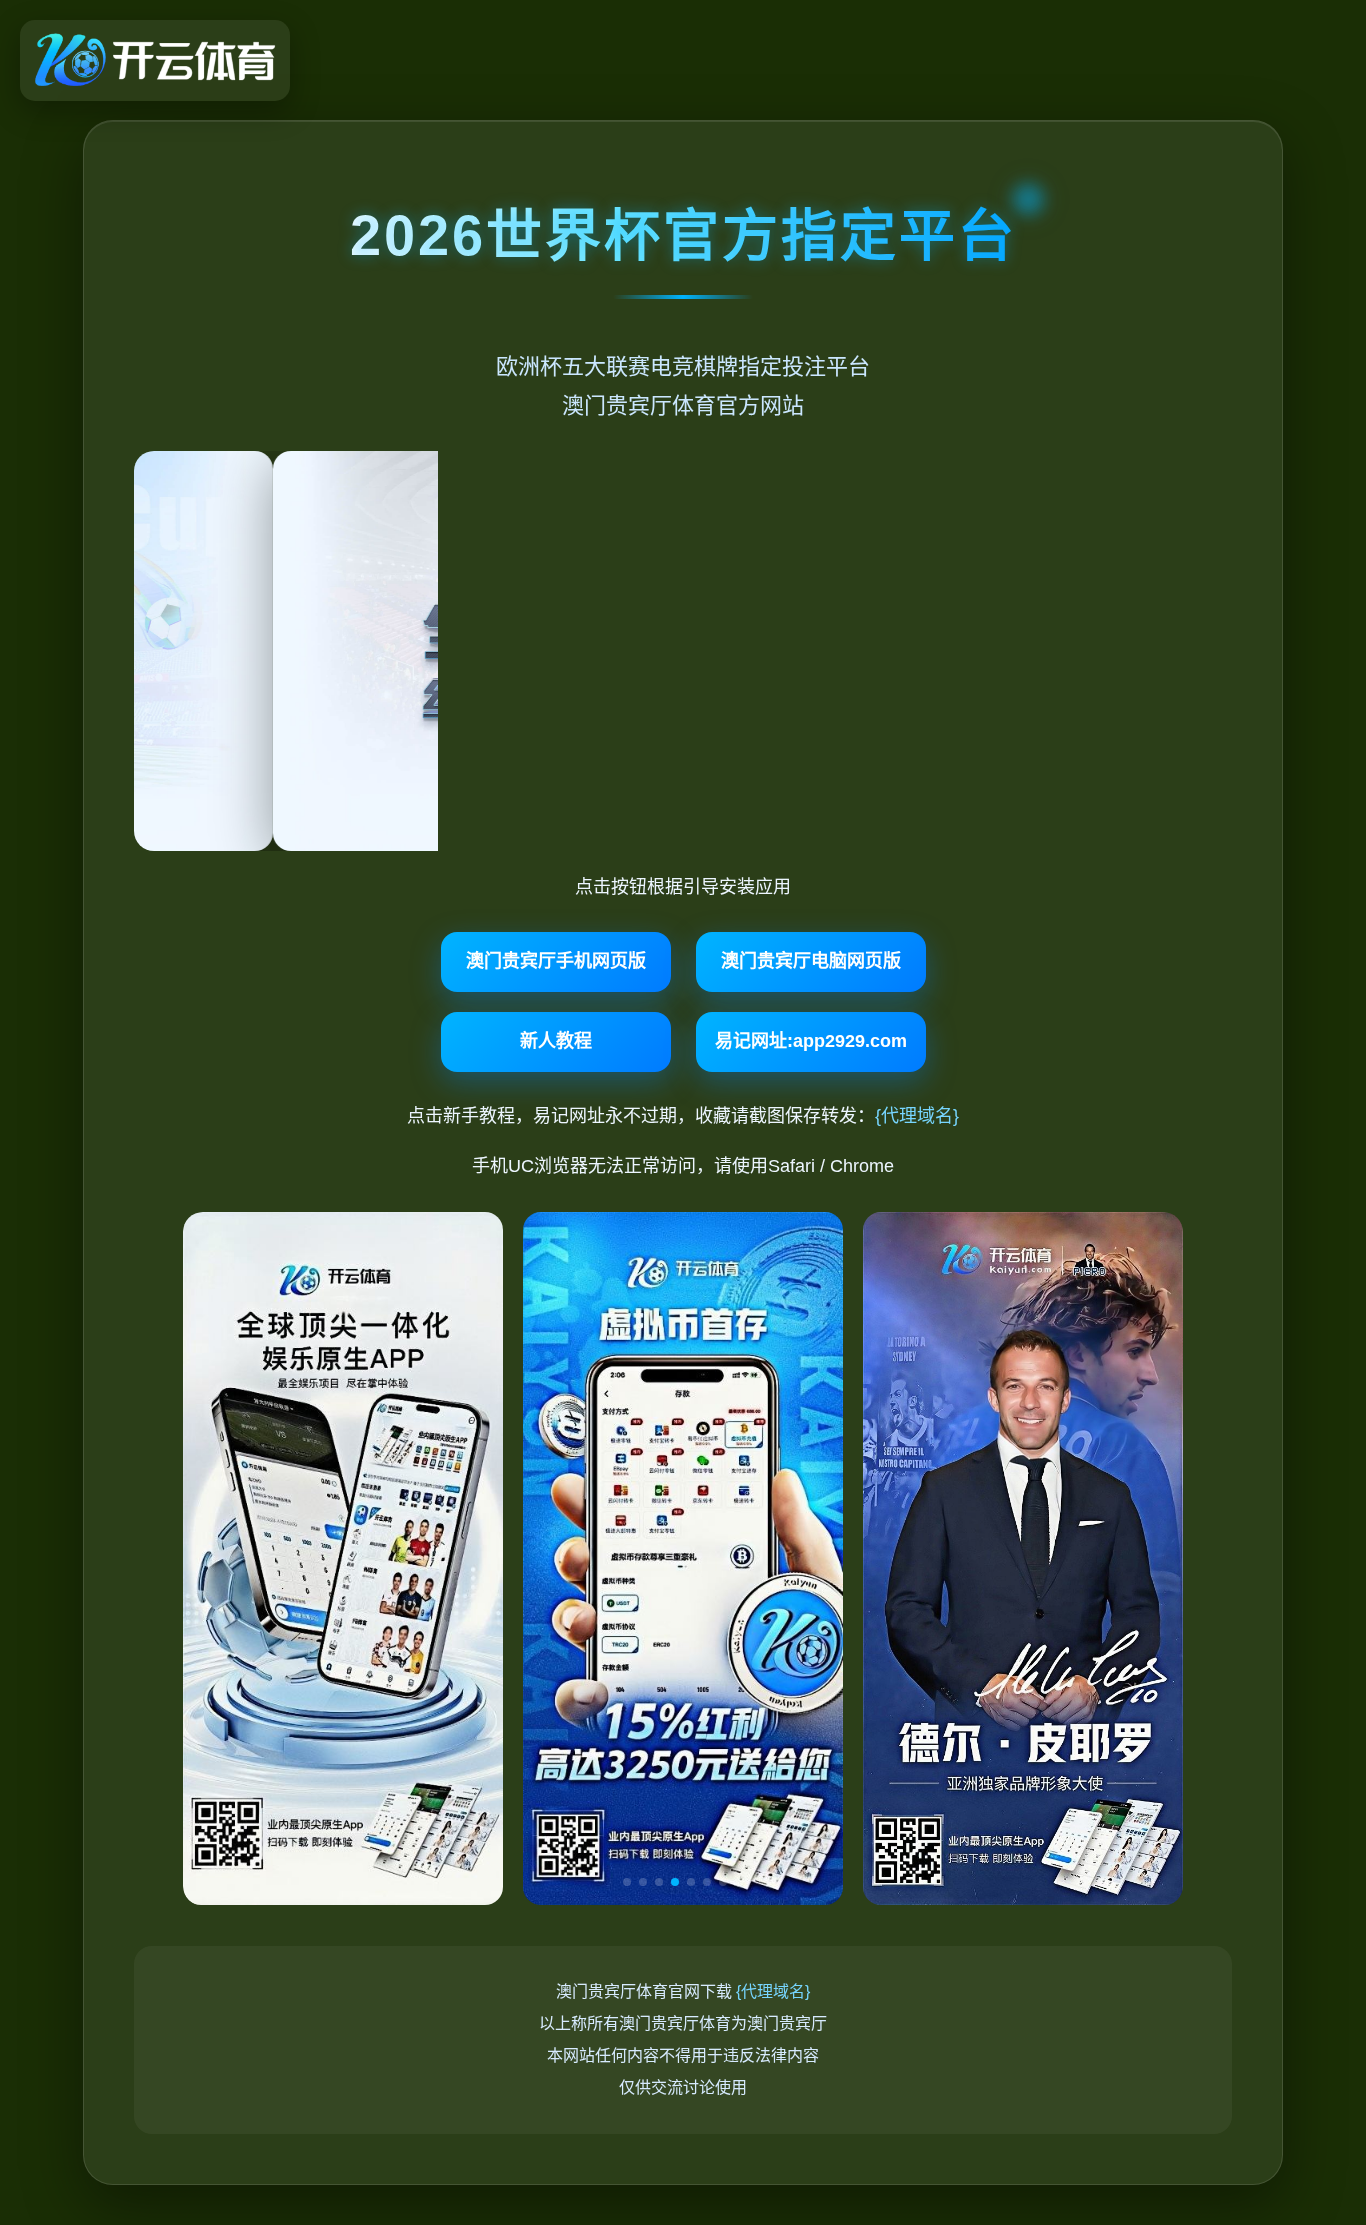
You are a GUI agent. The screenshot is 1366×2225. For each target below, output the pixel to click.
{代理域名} (917, 1116)
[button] (627, 1882)
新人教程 (556, 1041)
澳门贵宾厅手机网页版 (556, 961)
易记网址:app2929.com (811, 1041)
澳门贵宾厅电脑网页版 (811, 961)
